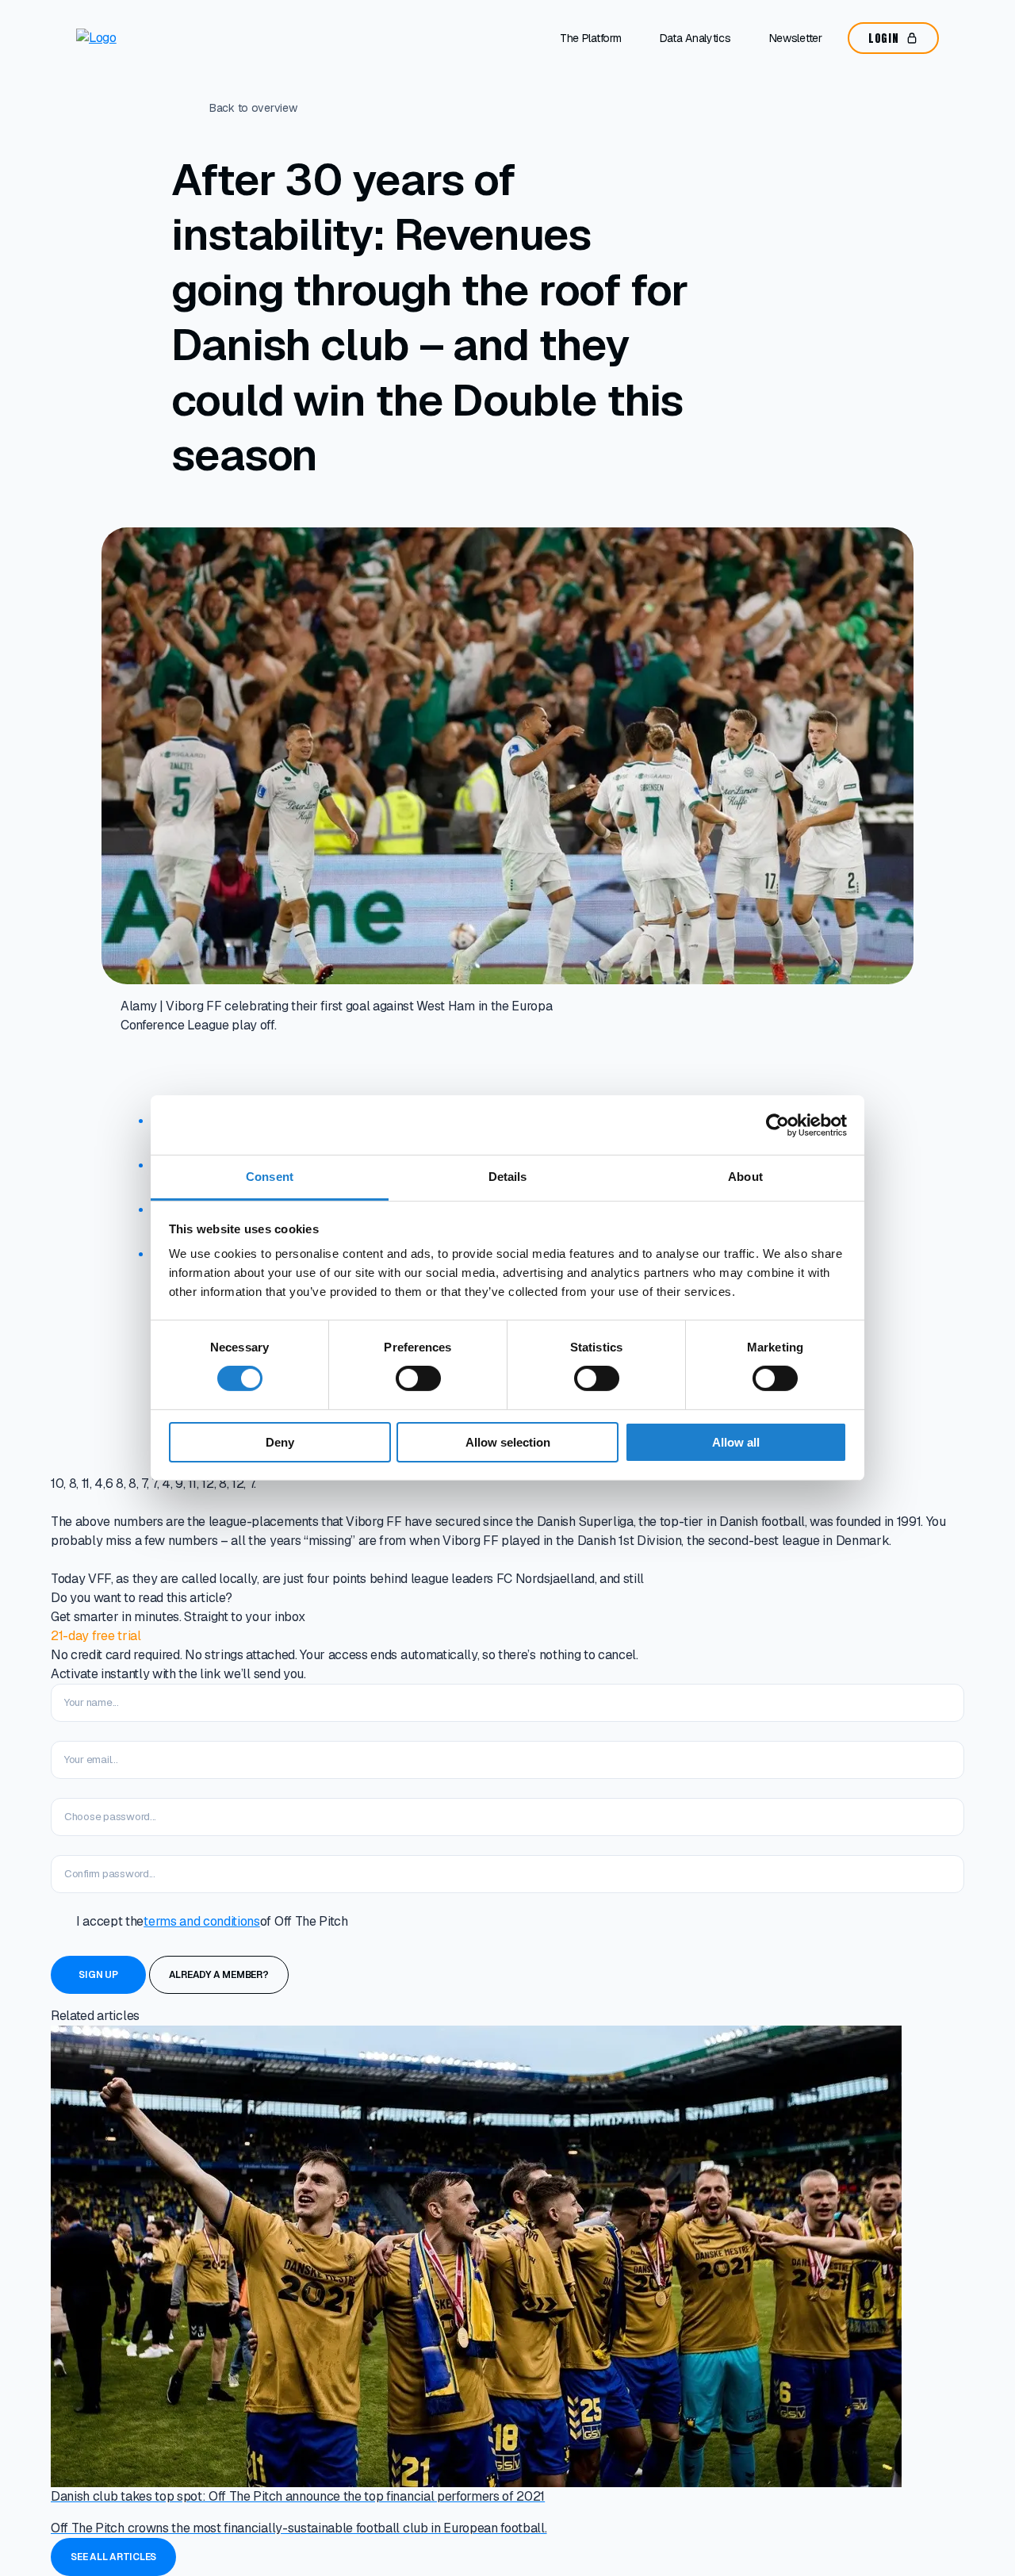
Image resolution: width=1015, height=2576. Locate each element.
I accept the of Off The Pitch (212, 1921)
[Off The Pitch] (143, 38)
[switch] (418, 1378)
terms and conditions (202, 1921)
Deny (280, 1442)
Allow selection (508, 1442)
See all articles (113, 2557)
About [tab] (745, 1177)
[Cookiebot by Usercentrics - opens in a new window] (778, 1125)
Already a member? (219, 1975)
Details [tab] (508, 1177)
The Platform (591, 38)
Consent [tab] (270, 1177)
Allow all (736, 1442)
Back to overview (253, 108)
